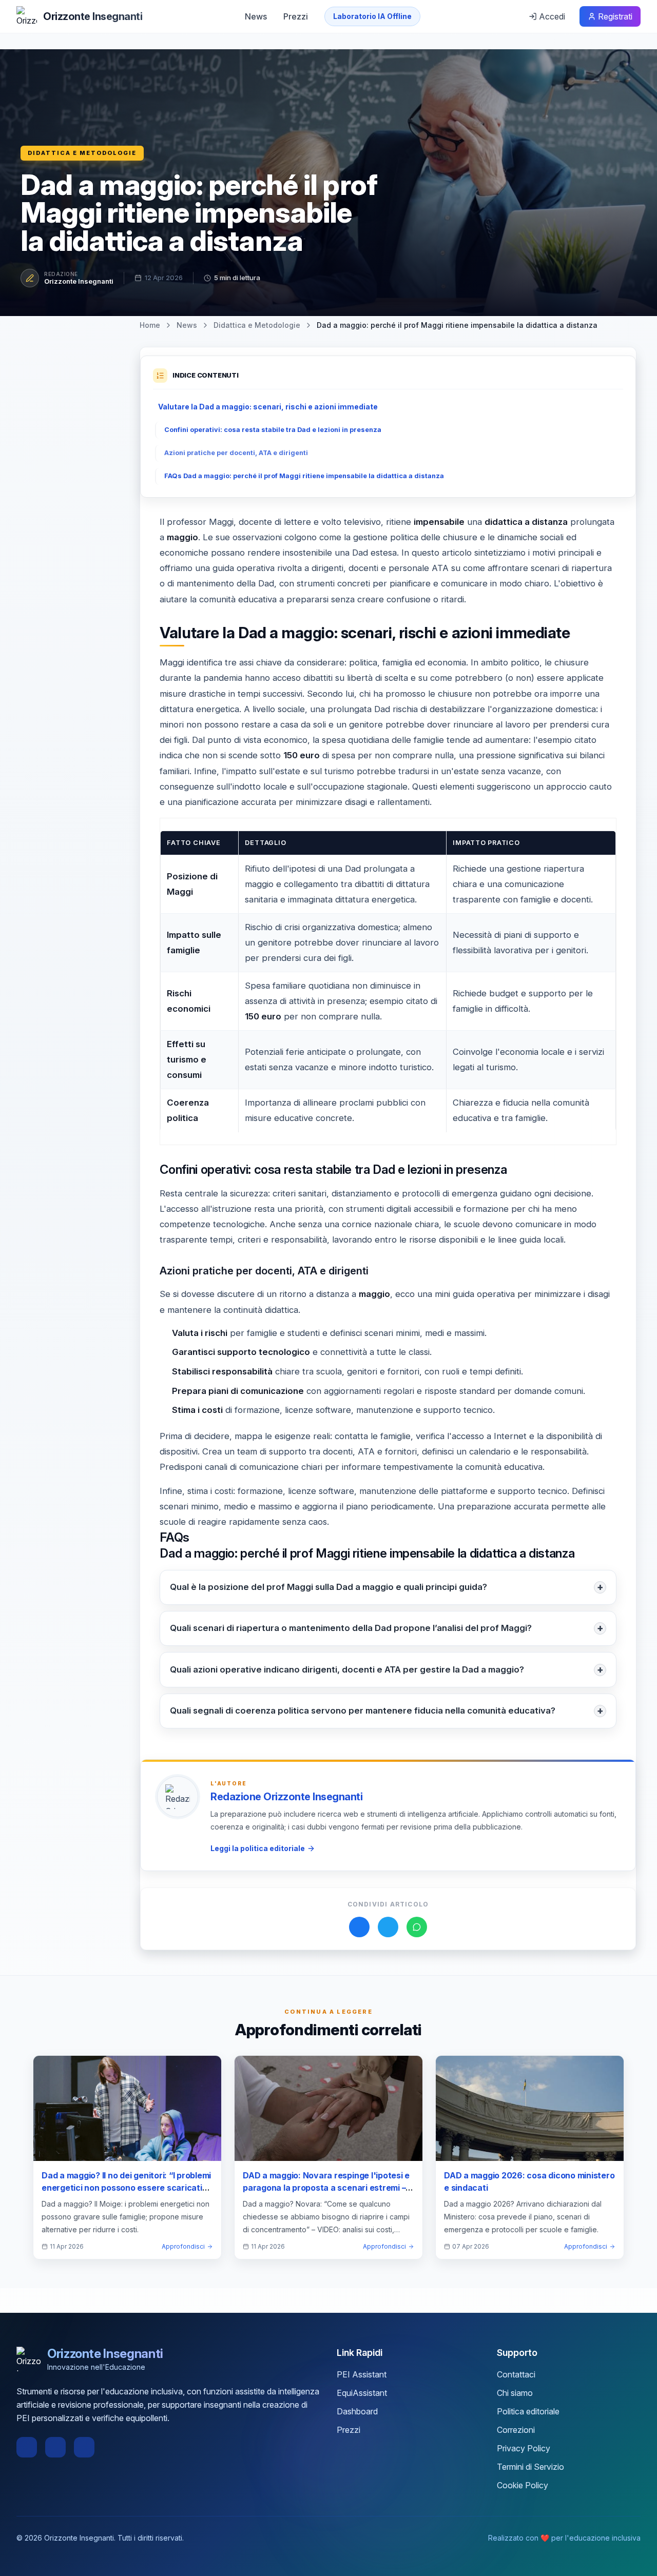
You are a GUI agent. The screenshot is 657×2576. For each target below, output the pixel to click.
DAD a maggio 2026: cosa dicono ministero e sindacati (529, 2181)
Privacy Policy (524, 2448)
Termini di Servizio (530, 2467)
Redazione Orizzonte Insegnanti (286, 1797)
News (256, 16)
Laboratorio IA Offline (372, 16)
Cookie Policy (523, 2485)
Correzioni (516, 2430)
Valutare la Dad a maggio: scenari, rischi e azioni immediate (268, 407)
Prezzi (296, 16)
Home (150, 325)
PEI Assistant (362, 2374)
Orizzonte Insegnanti (79, 281)
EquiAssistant (362, 2393)
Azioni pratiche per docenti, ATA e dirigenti (236, 453)
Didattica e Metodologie (82, 153)
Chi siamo (515, 2393)
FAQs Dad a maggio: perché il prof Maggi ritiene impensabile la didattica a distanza (304, 476)
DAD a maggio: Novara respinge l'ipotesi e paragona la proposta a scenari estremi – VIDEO (326, 2188)
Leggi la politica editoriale (258, 1848)
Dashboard (357, 2411)
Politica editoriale (528, 2411)
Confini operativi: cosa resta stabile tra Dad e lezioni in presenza (273, 430)
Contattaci (516, 2374)
